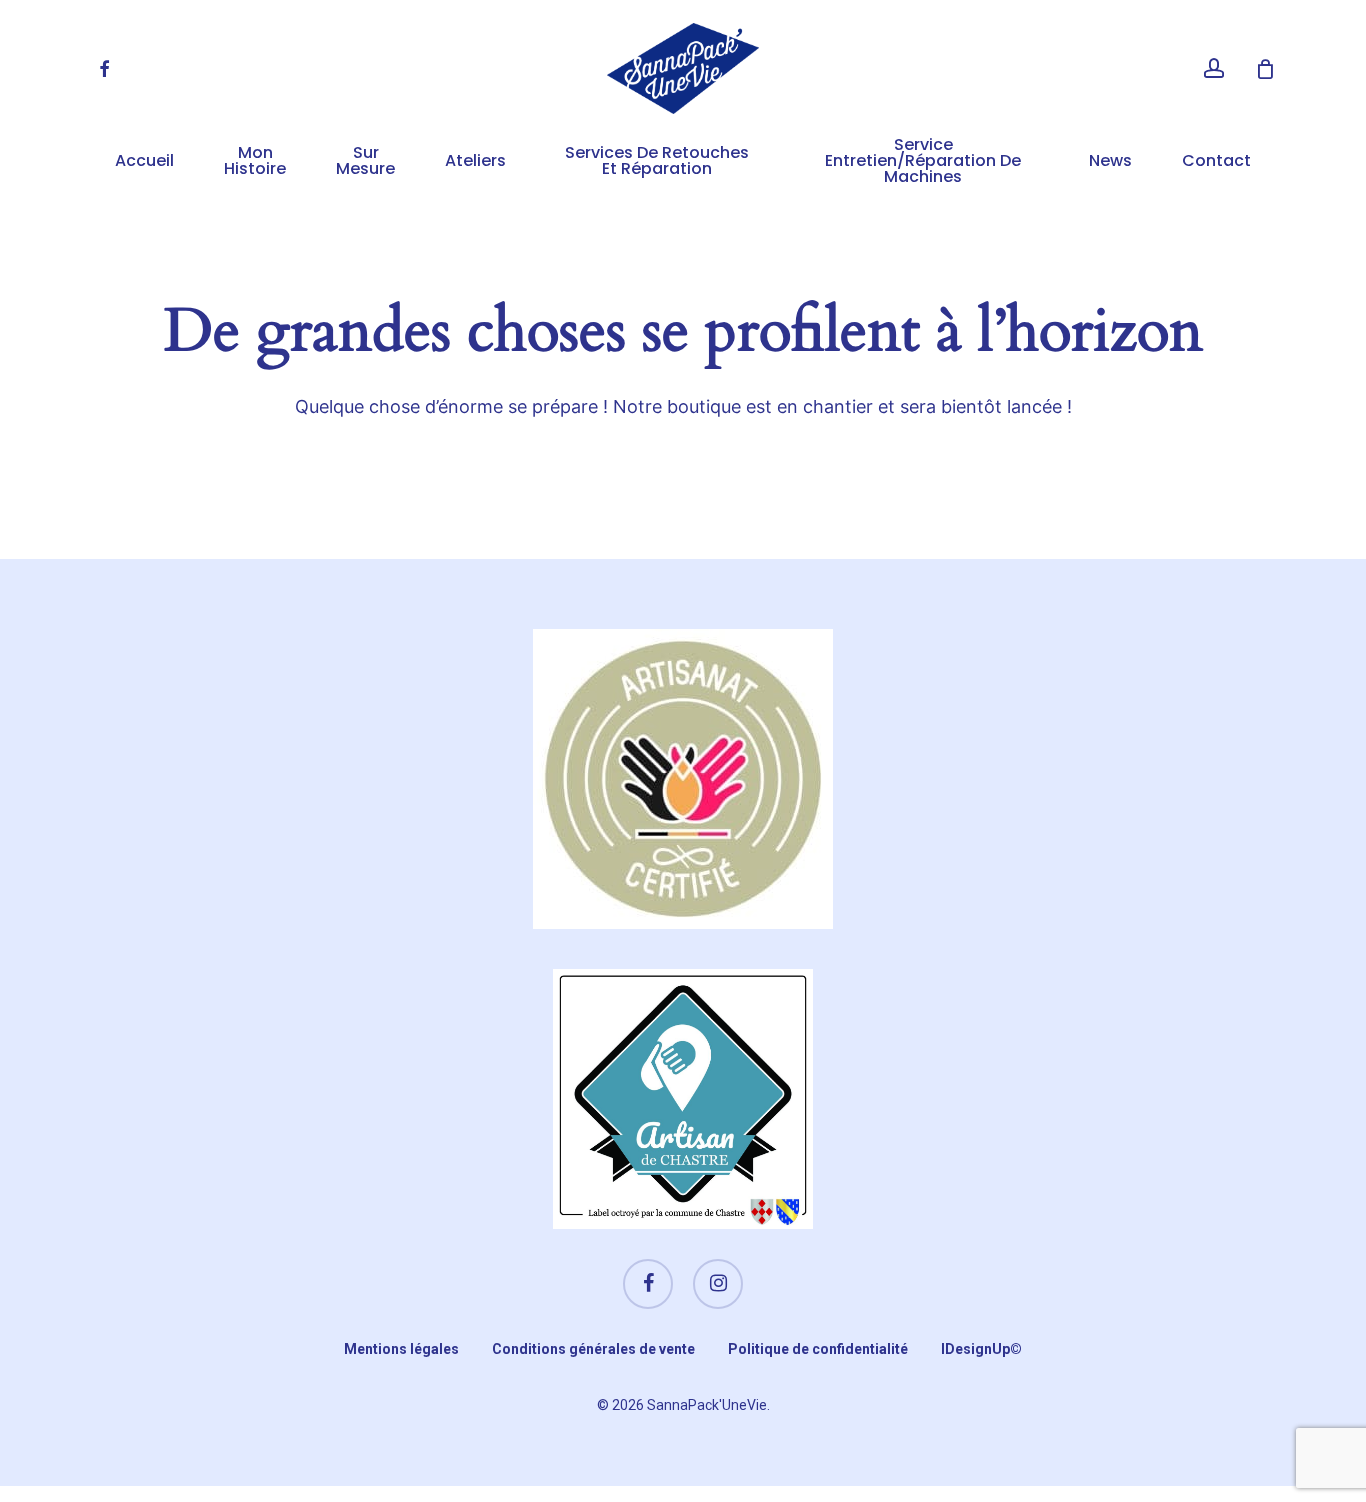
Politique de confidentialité (818, 1349)
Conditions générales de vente (593, 1349)
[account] (1214, 68)
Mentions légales (401, 1349)
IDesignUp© (981, 1349)
